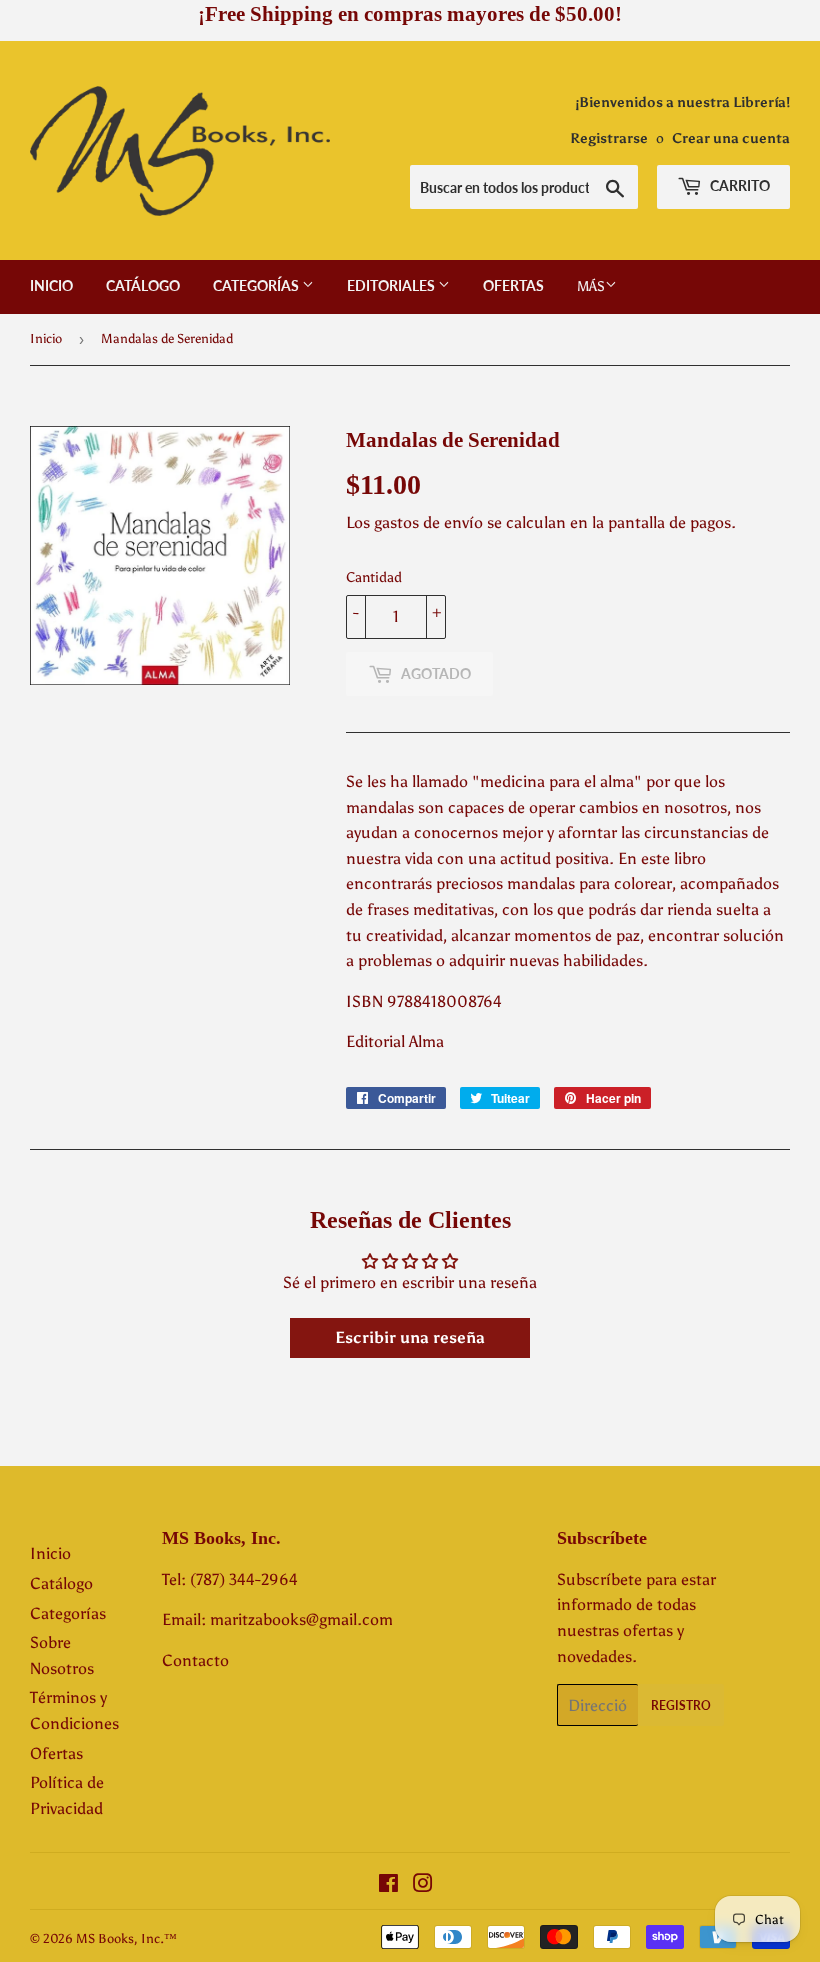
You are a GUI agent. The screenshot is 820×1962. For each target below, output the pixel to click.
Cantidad (374, 577)
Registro (681, 1705)
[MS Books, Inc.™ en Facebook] (388, 1885)
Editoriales (392, 285)
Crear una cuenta (731, 138)
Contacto (195, 1660)
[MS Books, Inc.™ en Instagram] (423, 1885)
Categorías (257, 285)
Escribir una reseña (410, 1337)
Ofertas (513, 285)
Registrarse (609, 138)
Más (591, 286)
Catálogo (143, 285)
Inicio (51, 285)
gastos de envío (428, 522)
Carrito (738, 185)
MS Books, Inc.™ (126, 1938)
